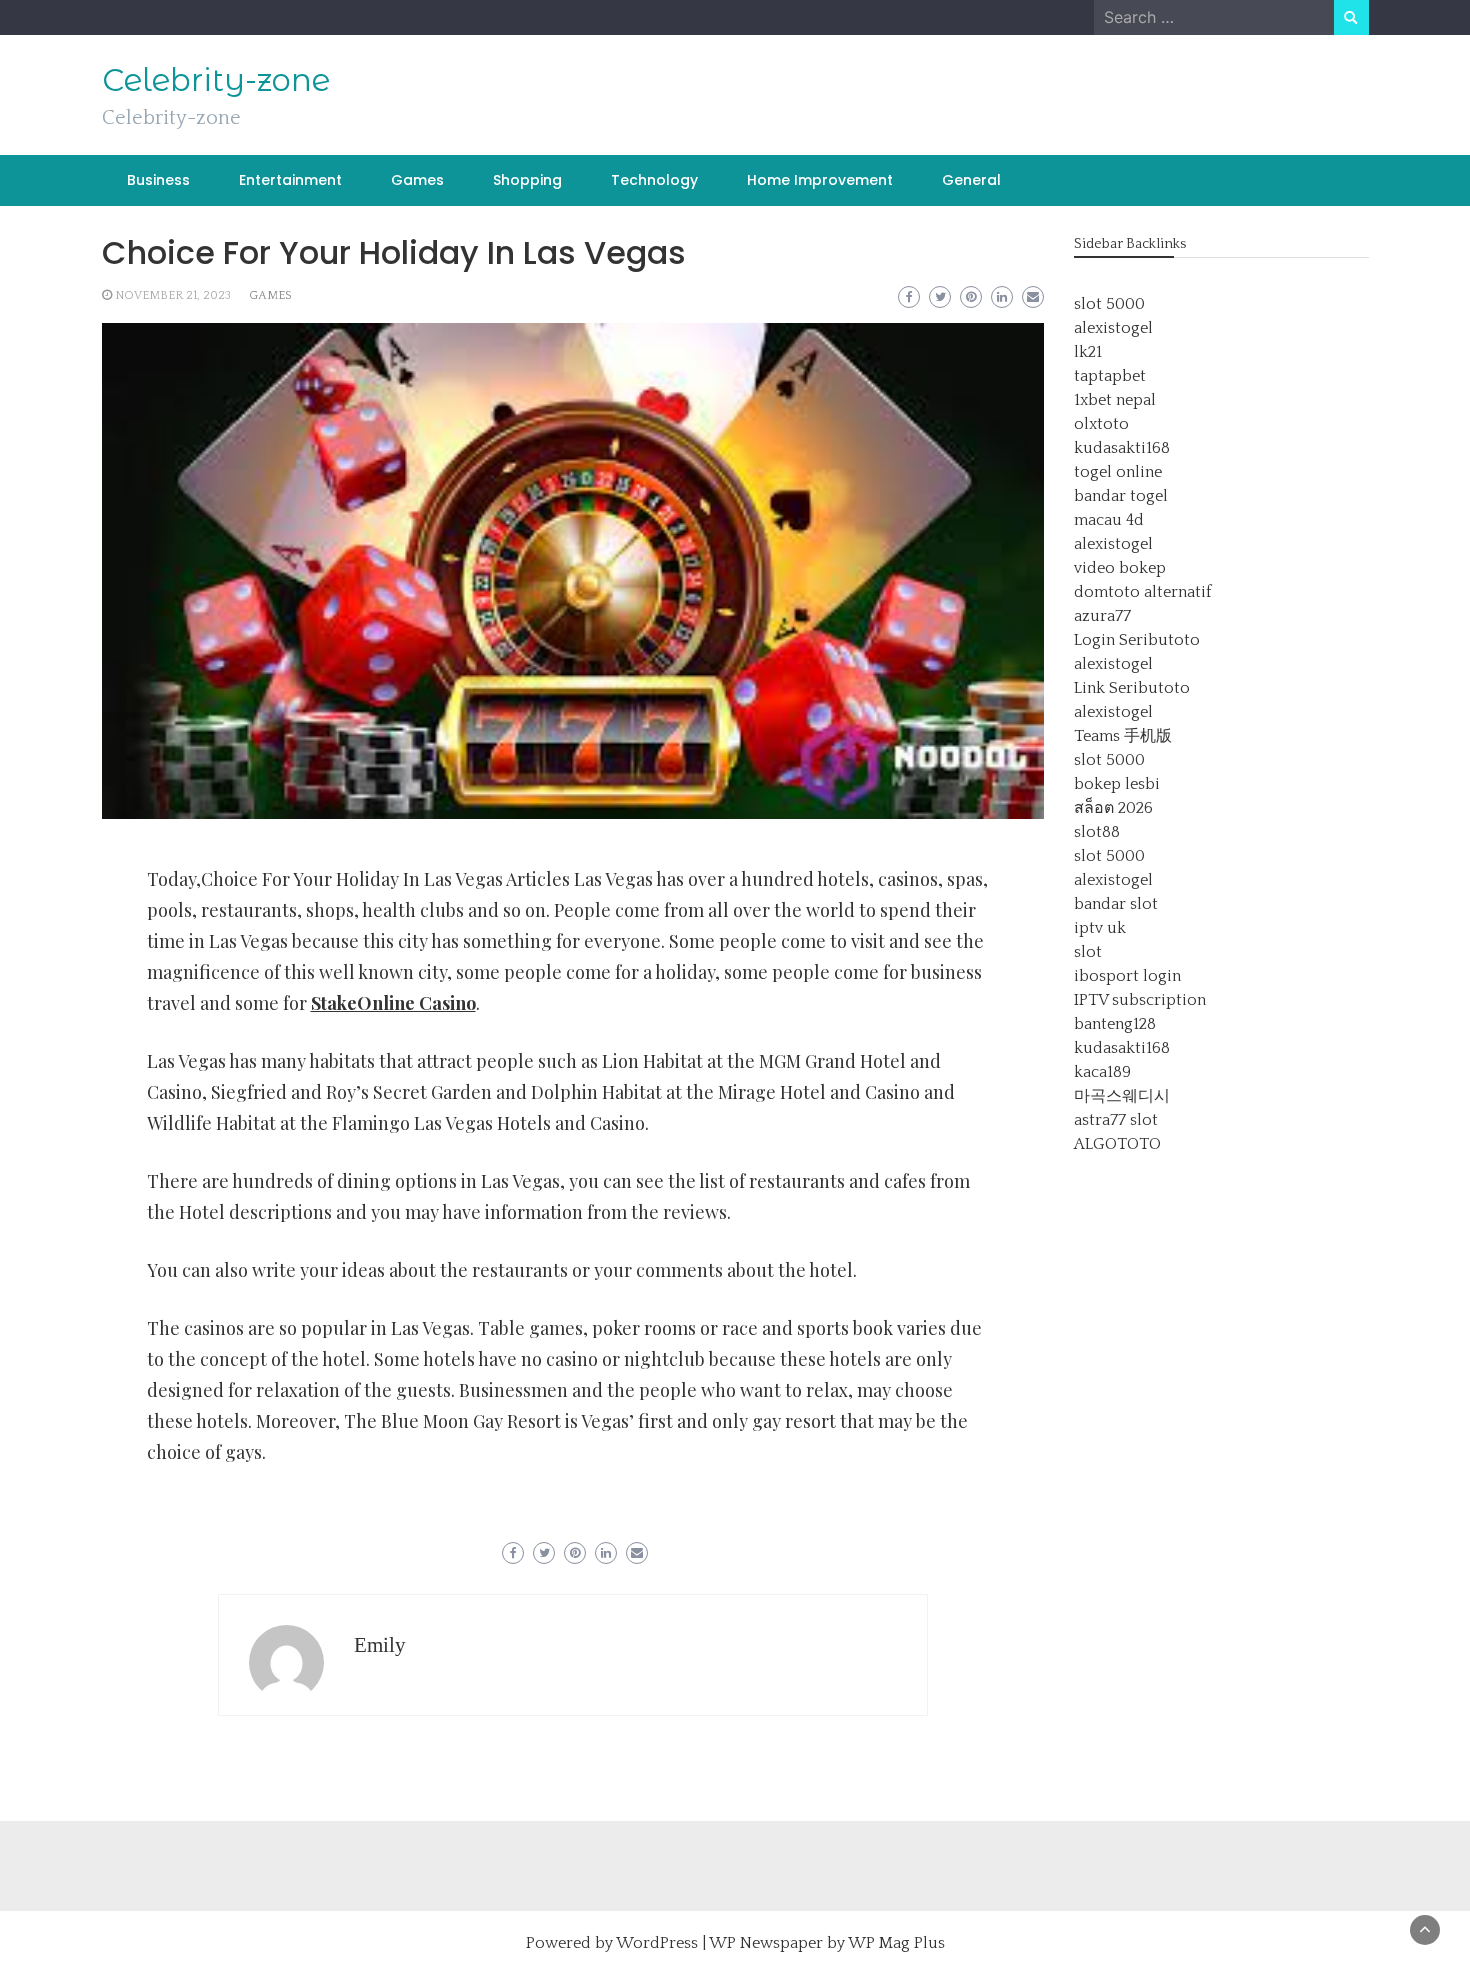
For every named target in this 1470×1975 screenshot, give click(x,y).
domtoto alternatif (1143, 592)
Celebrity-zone (216, 80)
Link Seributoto (1132, 688)
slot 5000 (1109, 304)
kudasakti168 (1122, 448)
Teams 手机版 (1123, 736)
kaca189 (1102, 1072)
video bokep (1120, 568)
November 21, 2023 (173, 295)
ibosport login (1127, 976)
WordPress (657, 1943)
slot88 (1097, 832)
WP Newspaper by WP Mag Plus (827, 1943)
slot (1088, 952)
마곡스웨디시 (1122, 1096)
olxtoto (1101, 424)
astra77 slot (1116, 1120)
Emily (380, 1645)
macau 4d (1109, 520)
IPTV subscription (1140, 1000)
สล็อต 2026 (1113, 808)
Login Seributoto (1137, 640)
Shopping (527, 180)
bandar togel (1121, 496)
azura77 (1102, 616)
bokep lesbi (1117, 784)
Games (417, 180)
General (971, 180)
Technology (654, 180)
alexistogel (1113, 328)
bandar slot (1116, 904)
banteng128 (1115, 1024)
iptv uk (1100, 928)
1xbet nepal (1115, 400)
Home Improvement (820, 180)
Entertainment (290, 180)
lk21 (1088, 352)
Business (158, 180)
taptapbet (1110, 376)
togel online (1118, 472)
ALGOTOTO (1117, 1144)
